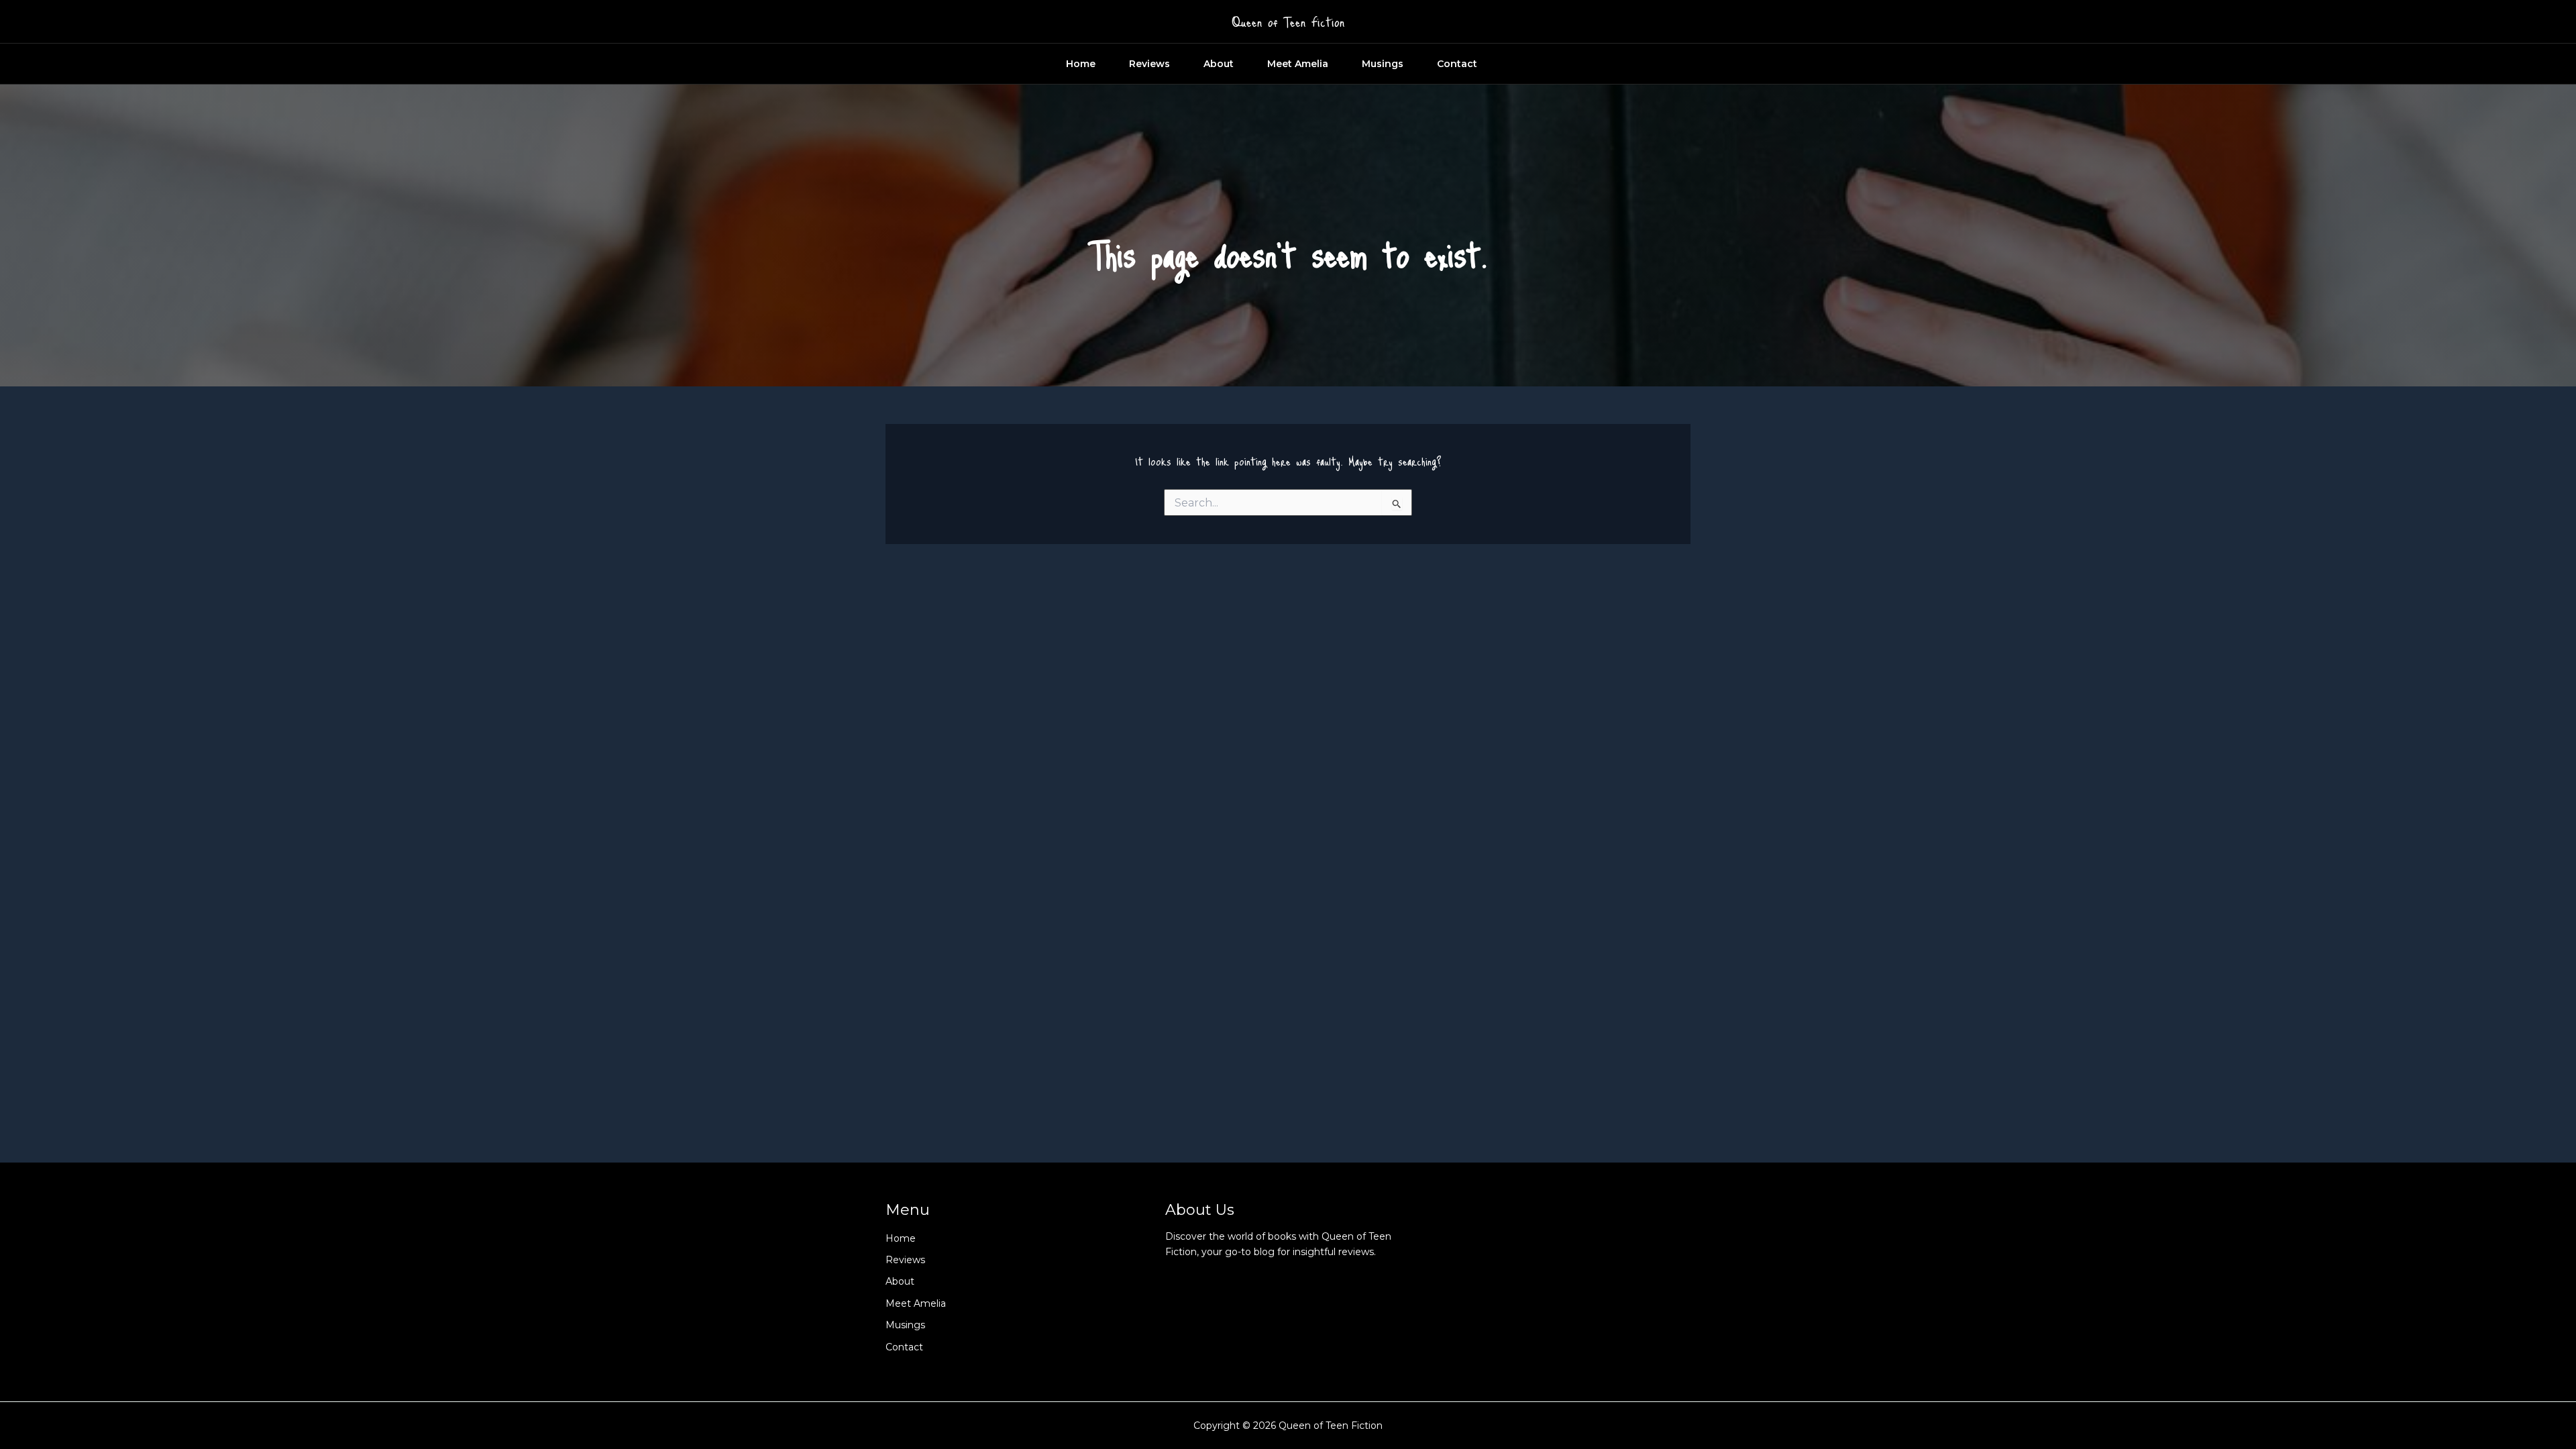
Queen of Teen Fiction (1288, 21)
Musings (1383, 64)
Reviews (1149, 64)
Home (1081, 64)
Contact (1457, 64)
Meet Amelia (1298, 64)
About (1219, 64)
